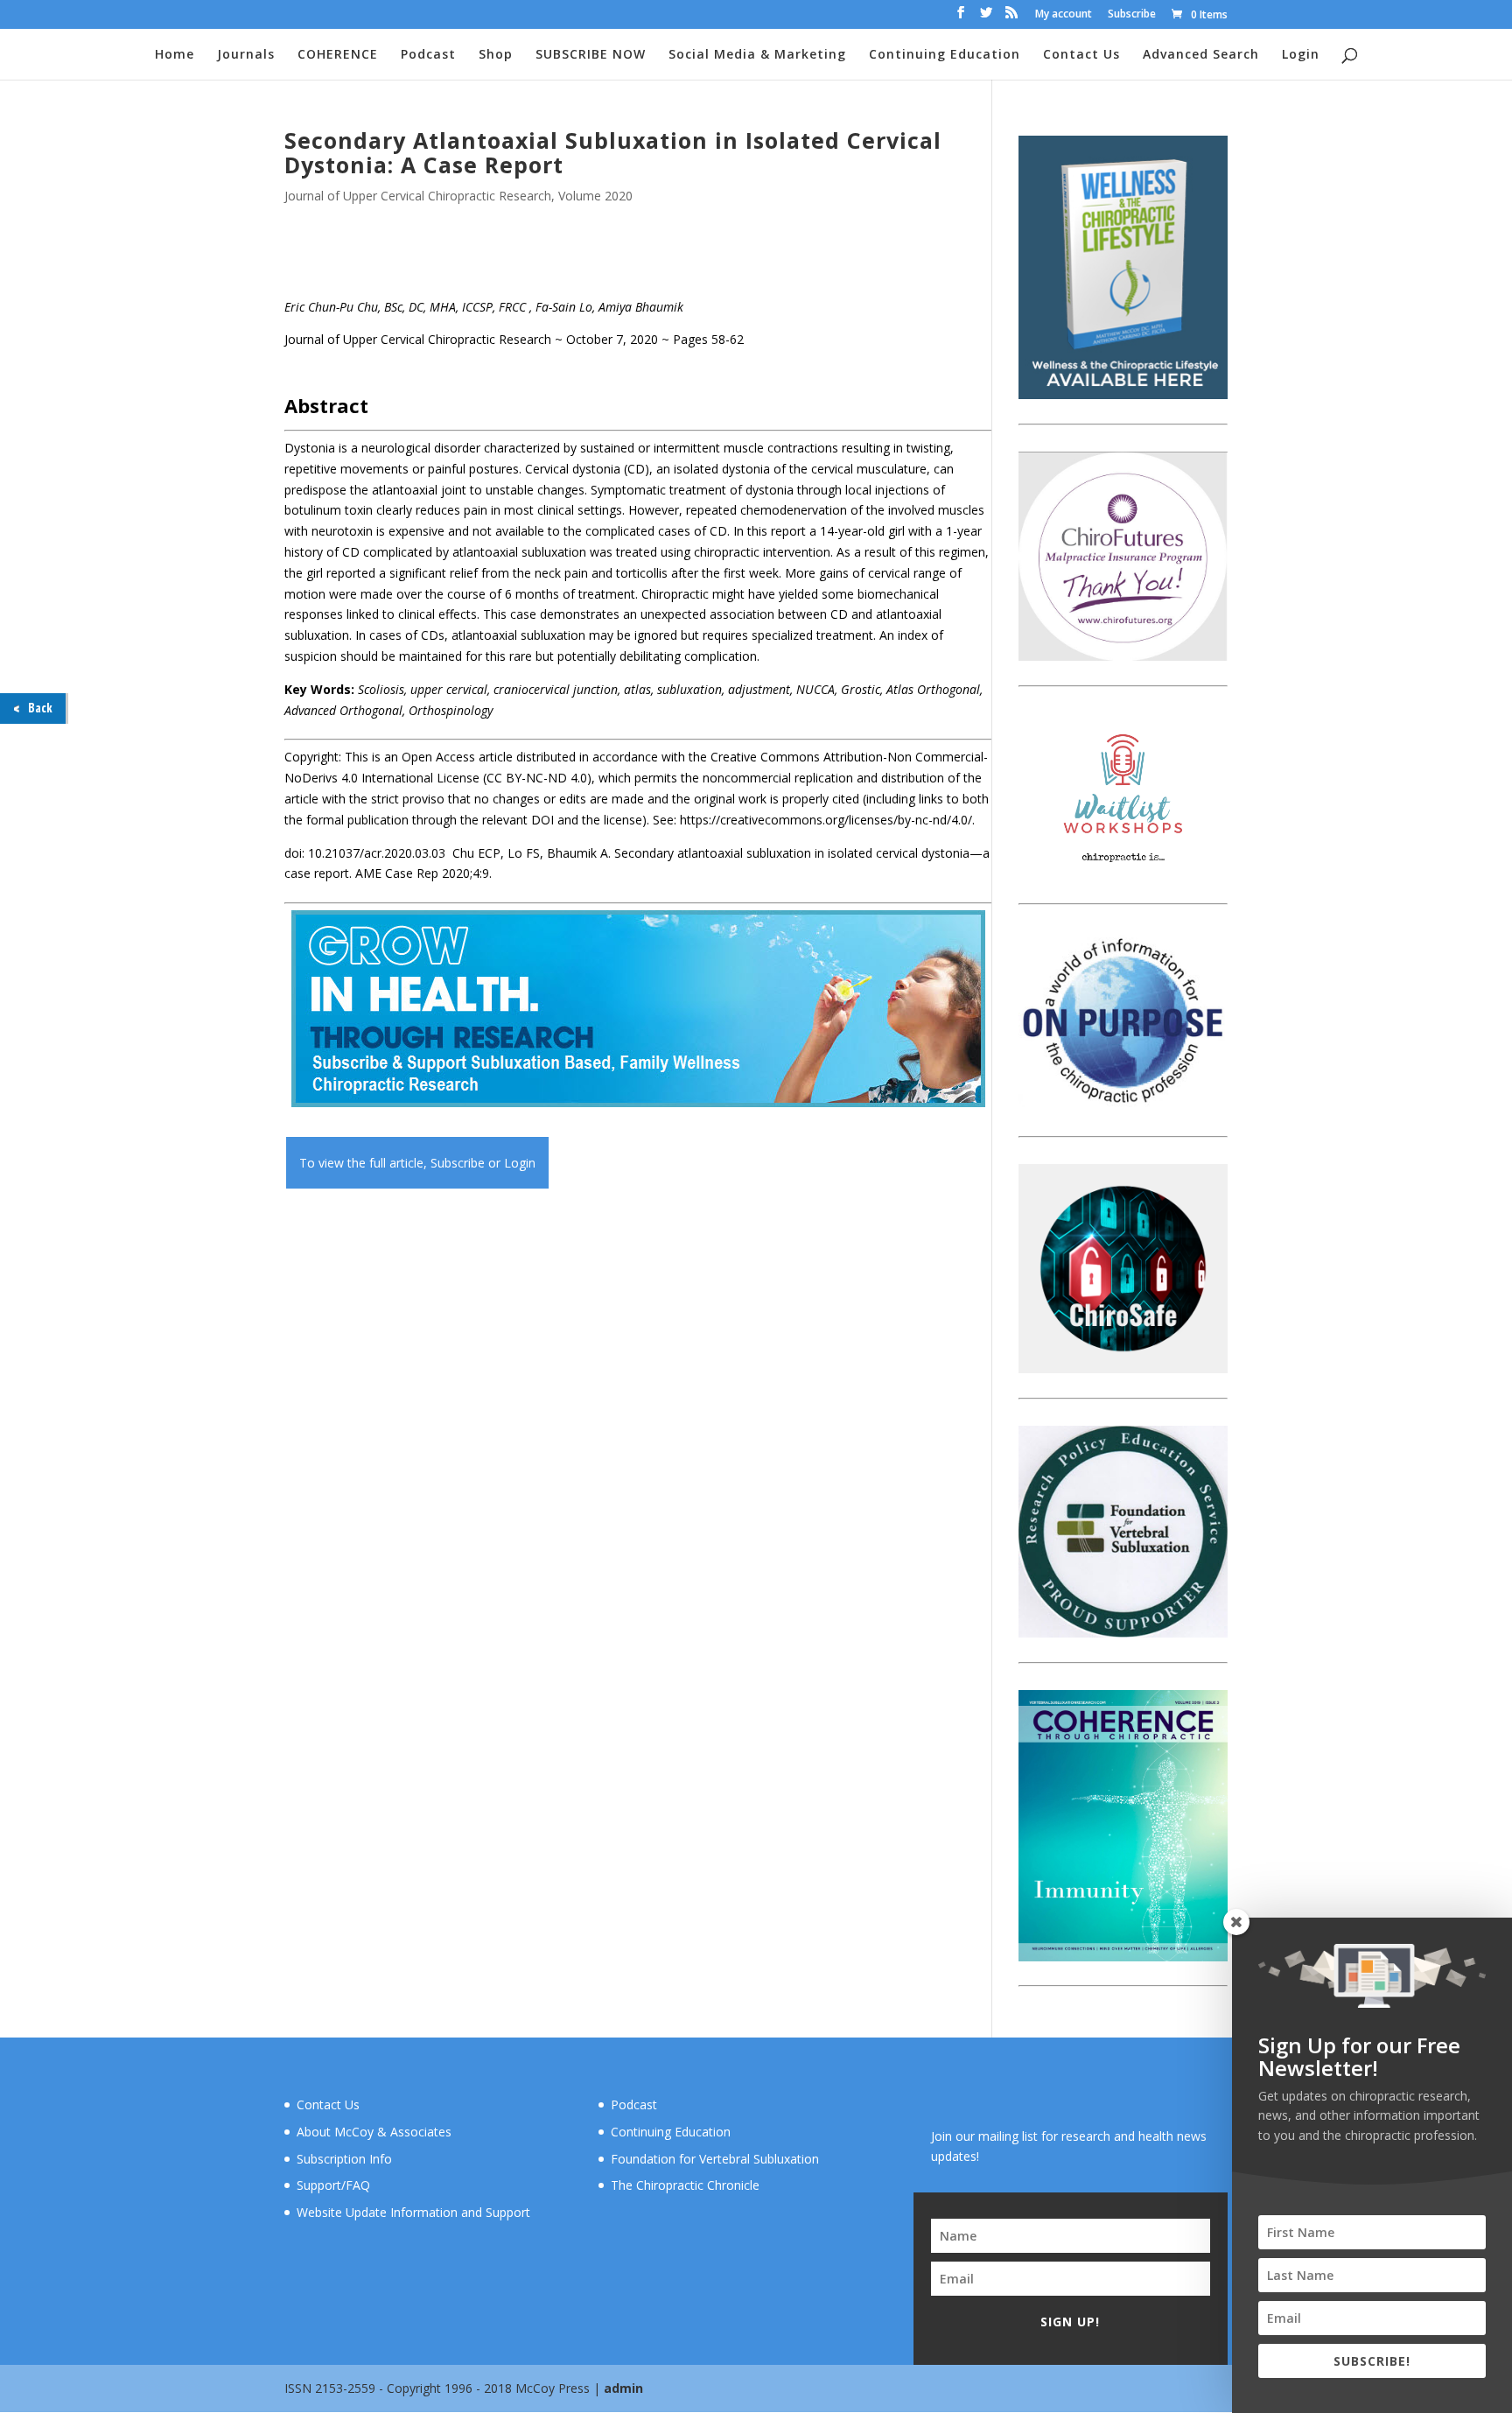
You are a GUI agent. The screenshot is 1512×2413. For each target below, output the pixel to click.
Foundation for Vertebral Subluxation (715, 2159)
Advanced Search (1201, 55)
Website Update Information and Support (413, 2212)
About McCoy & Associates (374, 2132)
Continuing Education (945, 55)
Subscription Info (344, 2159)
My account (1064, 15)
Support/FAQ (333, 2185)
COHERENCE (338, 55)
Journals (246, 55)
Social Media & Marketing (757, 55)
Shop (496, 55)
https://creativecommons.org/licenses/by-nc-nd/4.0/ (826, 820)
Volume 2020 (595, 196)
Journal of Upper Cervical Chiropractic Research (418, 196)
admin (623, 2388)
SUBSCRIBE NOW (591, 55)
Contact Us (1081, 55)
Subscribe (1132, 15)
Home (175, 55)
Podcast (428, 55)
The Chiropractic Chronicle (685, 2185)
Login (1301, 55)
